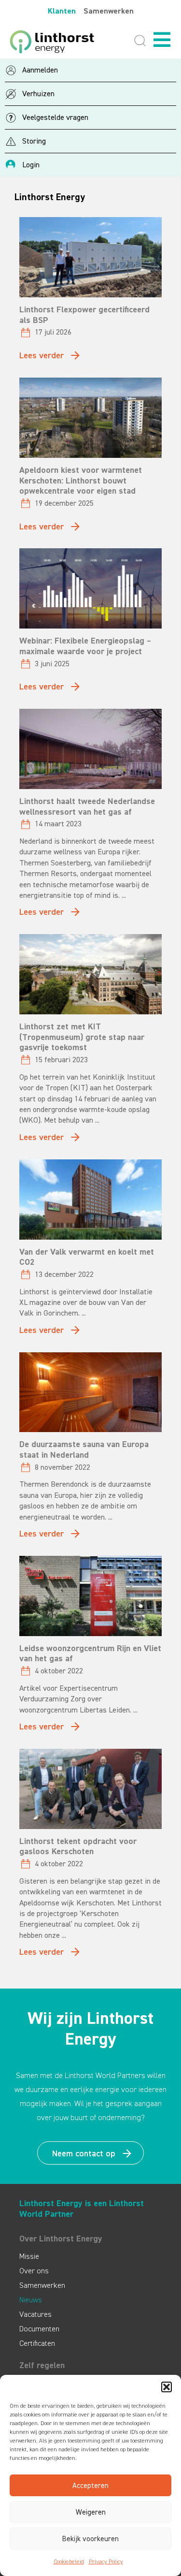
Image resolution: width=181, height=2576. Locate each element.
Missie (29, 2256)
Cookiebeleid (69, 2561)
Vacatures (35, 2314)
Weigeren (91, 2512)
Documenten (39, 2329)
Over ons (34, 2271)
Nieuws (31, 2300)
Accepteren (90, 2486)
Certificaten (37, 2343)
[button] (167, 2387)
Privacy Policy (106, 2561)
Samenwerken (109, 11)
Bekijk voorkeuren (90, 2539)
